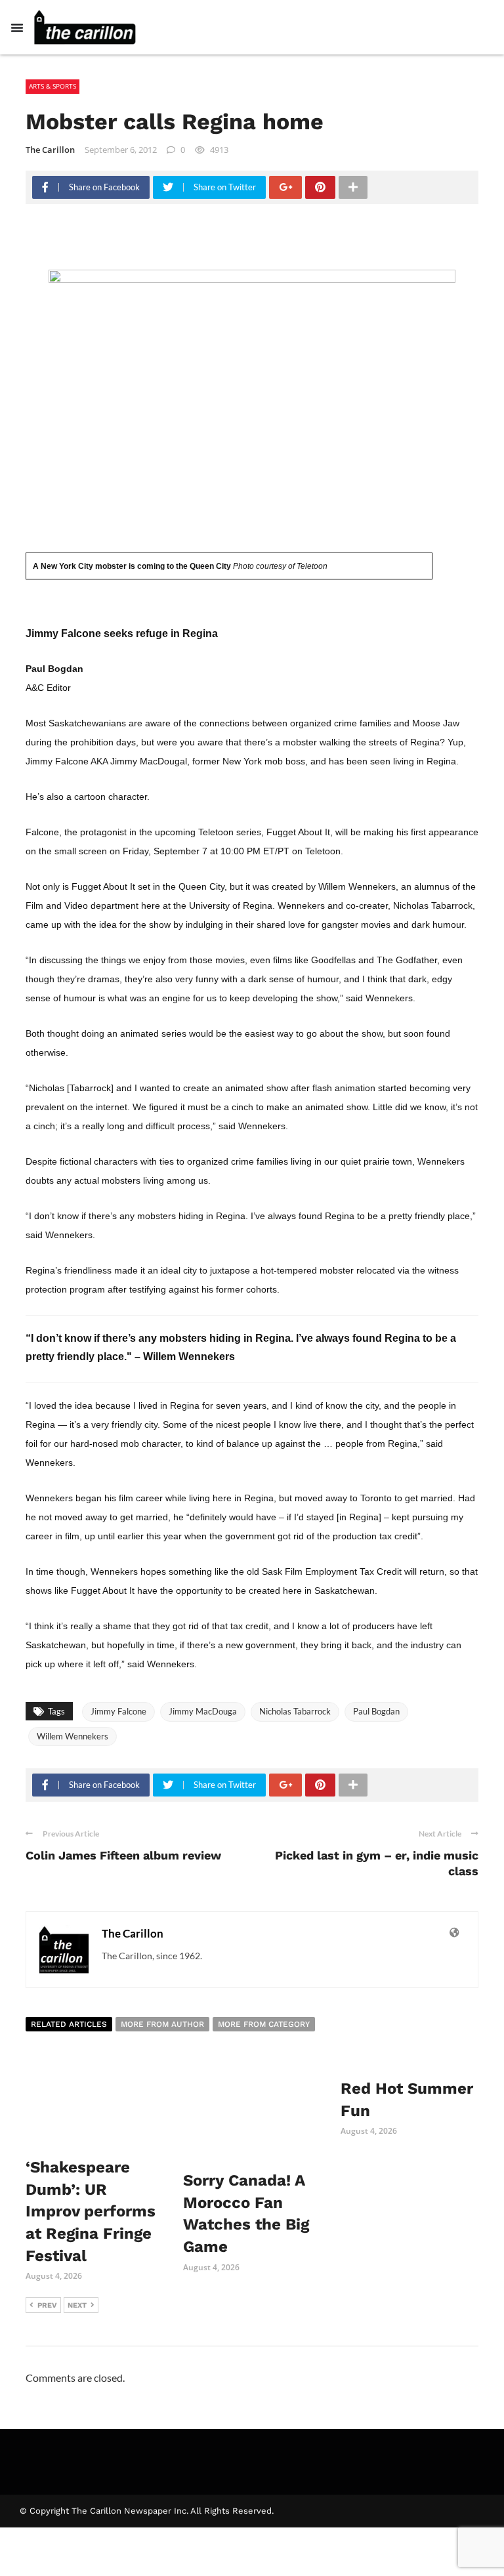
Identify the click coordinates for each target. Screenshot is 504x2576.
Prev (47, 2305)
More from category (264, 2024)
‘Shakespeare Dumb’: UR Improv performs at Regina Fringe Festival (91, 2211)
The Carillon (50, 150)
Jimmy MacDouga (203, 1711)
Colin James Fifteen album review (123, 1855)
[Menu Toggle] (17, 28)
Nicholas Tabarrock (295, 1711)
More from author (162, 2024)
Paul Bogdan (376, 1711)
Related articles (69, 2024)
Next (77, 2305)
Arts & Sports (52, 86)
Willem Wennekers (73, 1736)
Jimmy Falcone (118, 1711)
